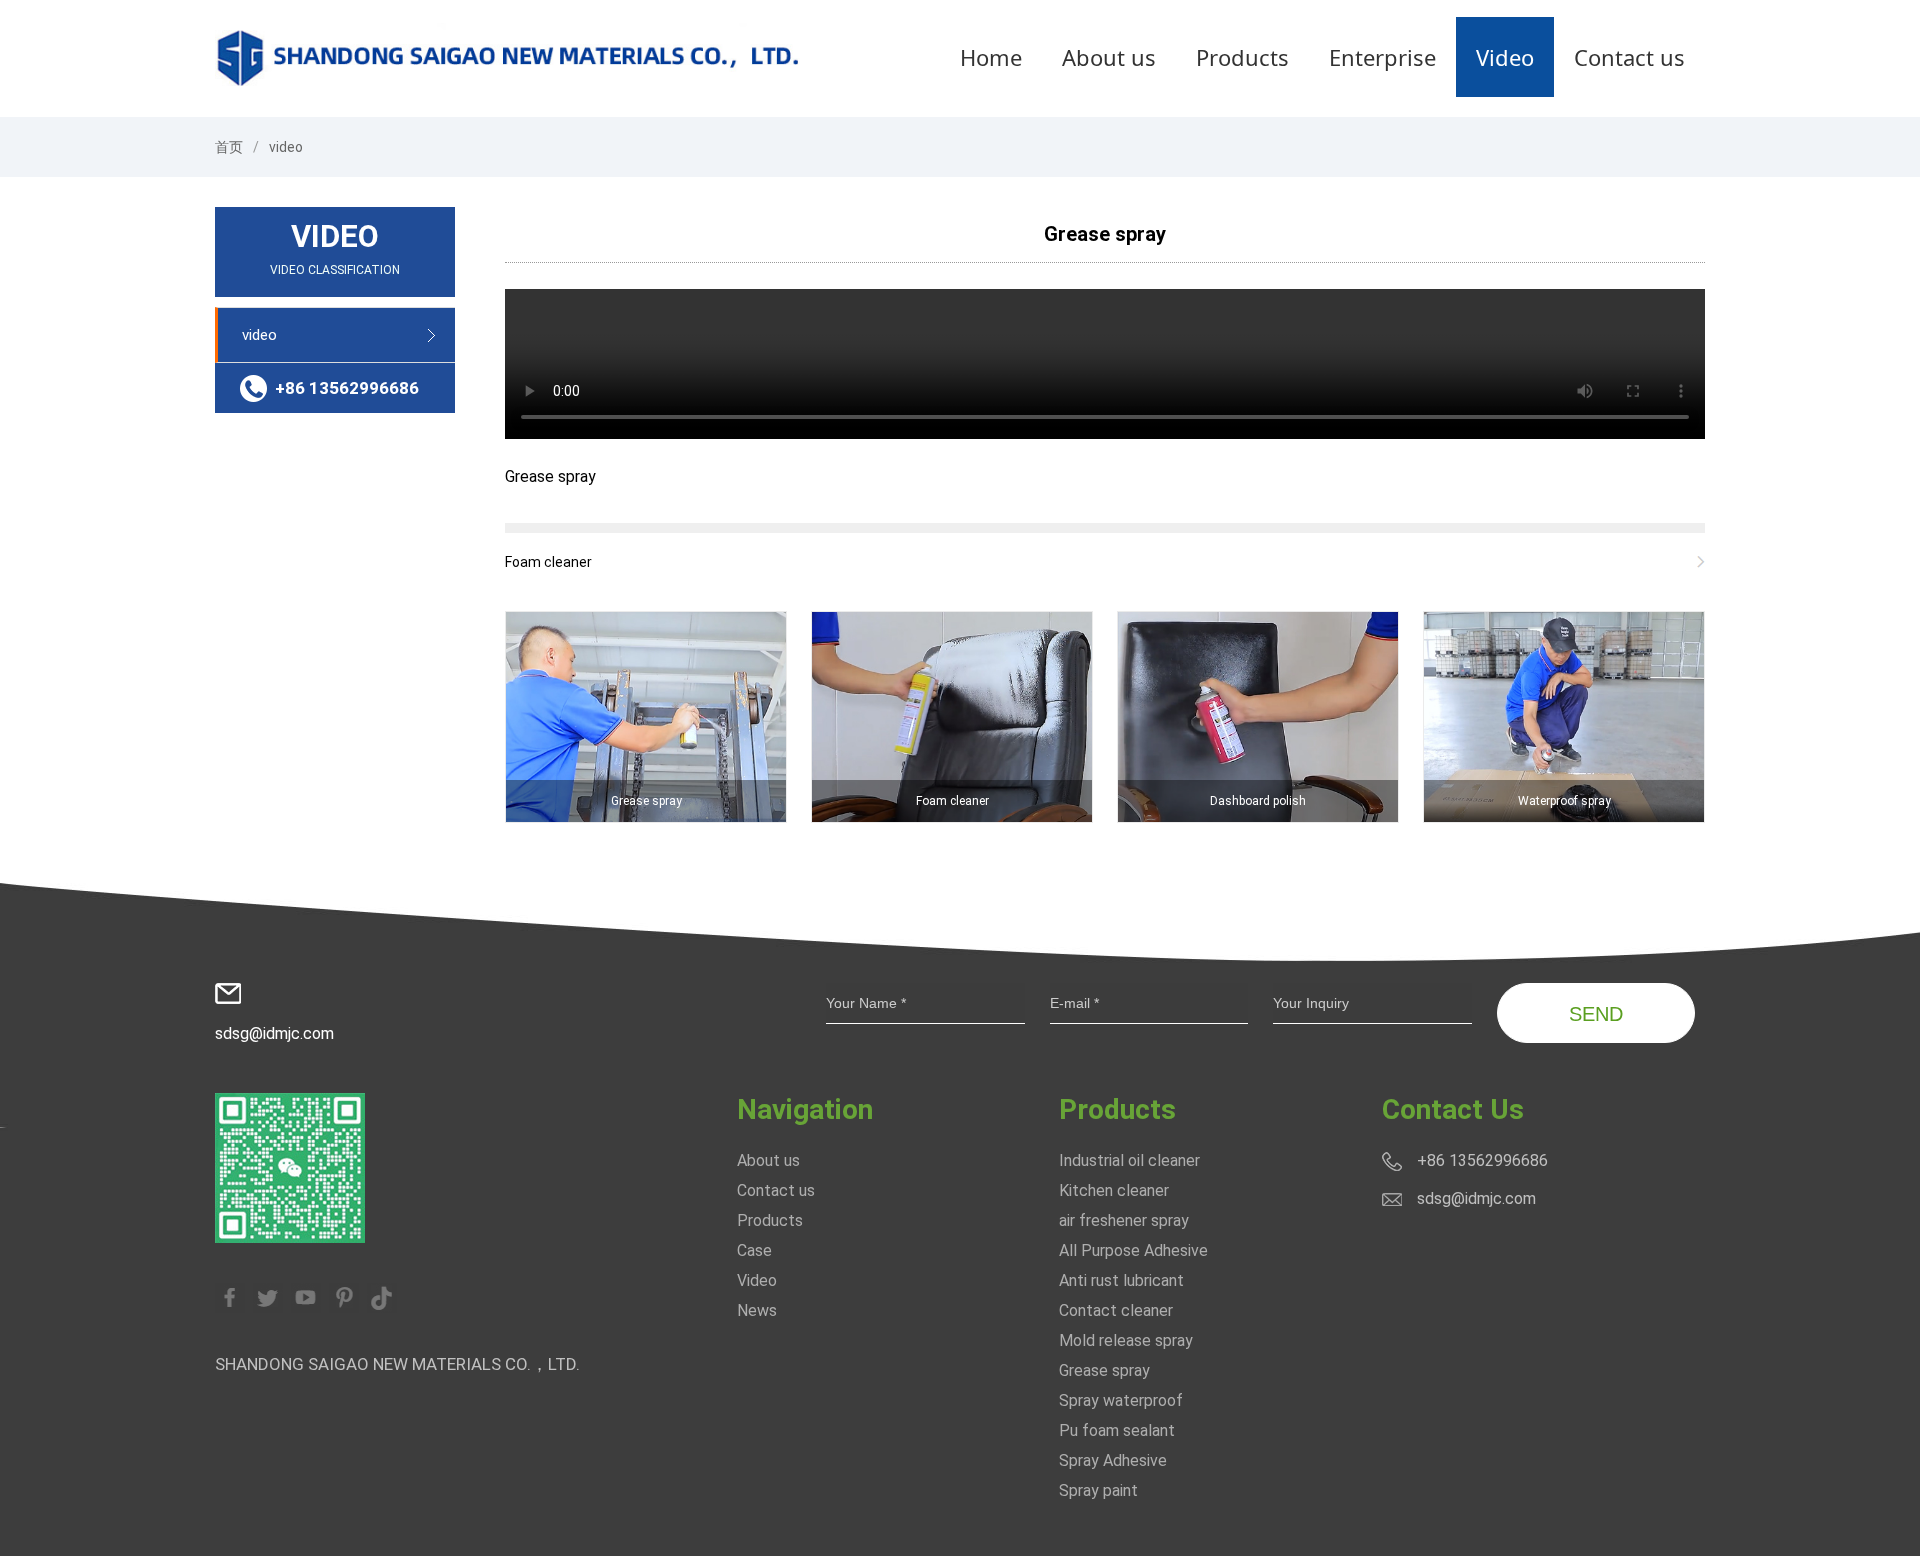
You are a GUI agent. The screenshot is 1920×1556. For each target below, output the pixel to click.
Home (991, 57)
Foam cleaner (548, 562)
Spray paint (1098, 1490)
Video (1505, 57)
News (757, 1310)
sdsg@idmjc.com (274, 1033)
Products (1242, 57)
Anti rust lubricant (1121, 1280)
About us (1109, 57)
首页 (229, 147)
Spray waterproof (1121, 1400)
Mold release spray (1126, 1340)
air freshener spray (1124, 1220)
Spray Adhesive (1113, 1460)
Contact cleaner (1116, 1310)
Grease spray (1105, 234)
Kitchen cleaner (1114, 1190)
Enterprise (1382, 57)
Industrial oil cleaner (1129, 1160)
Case (754, 1250)
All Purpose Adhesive (1133, 1250)
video (286, 147)
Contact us (1629, 57)
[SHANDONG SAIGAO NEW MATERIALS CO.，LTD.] (510, 56)
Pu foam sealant (1117, 1430)
